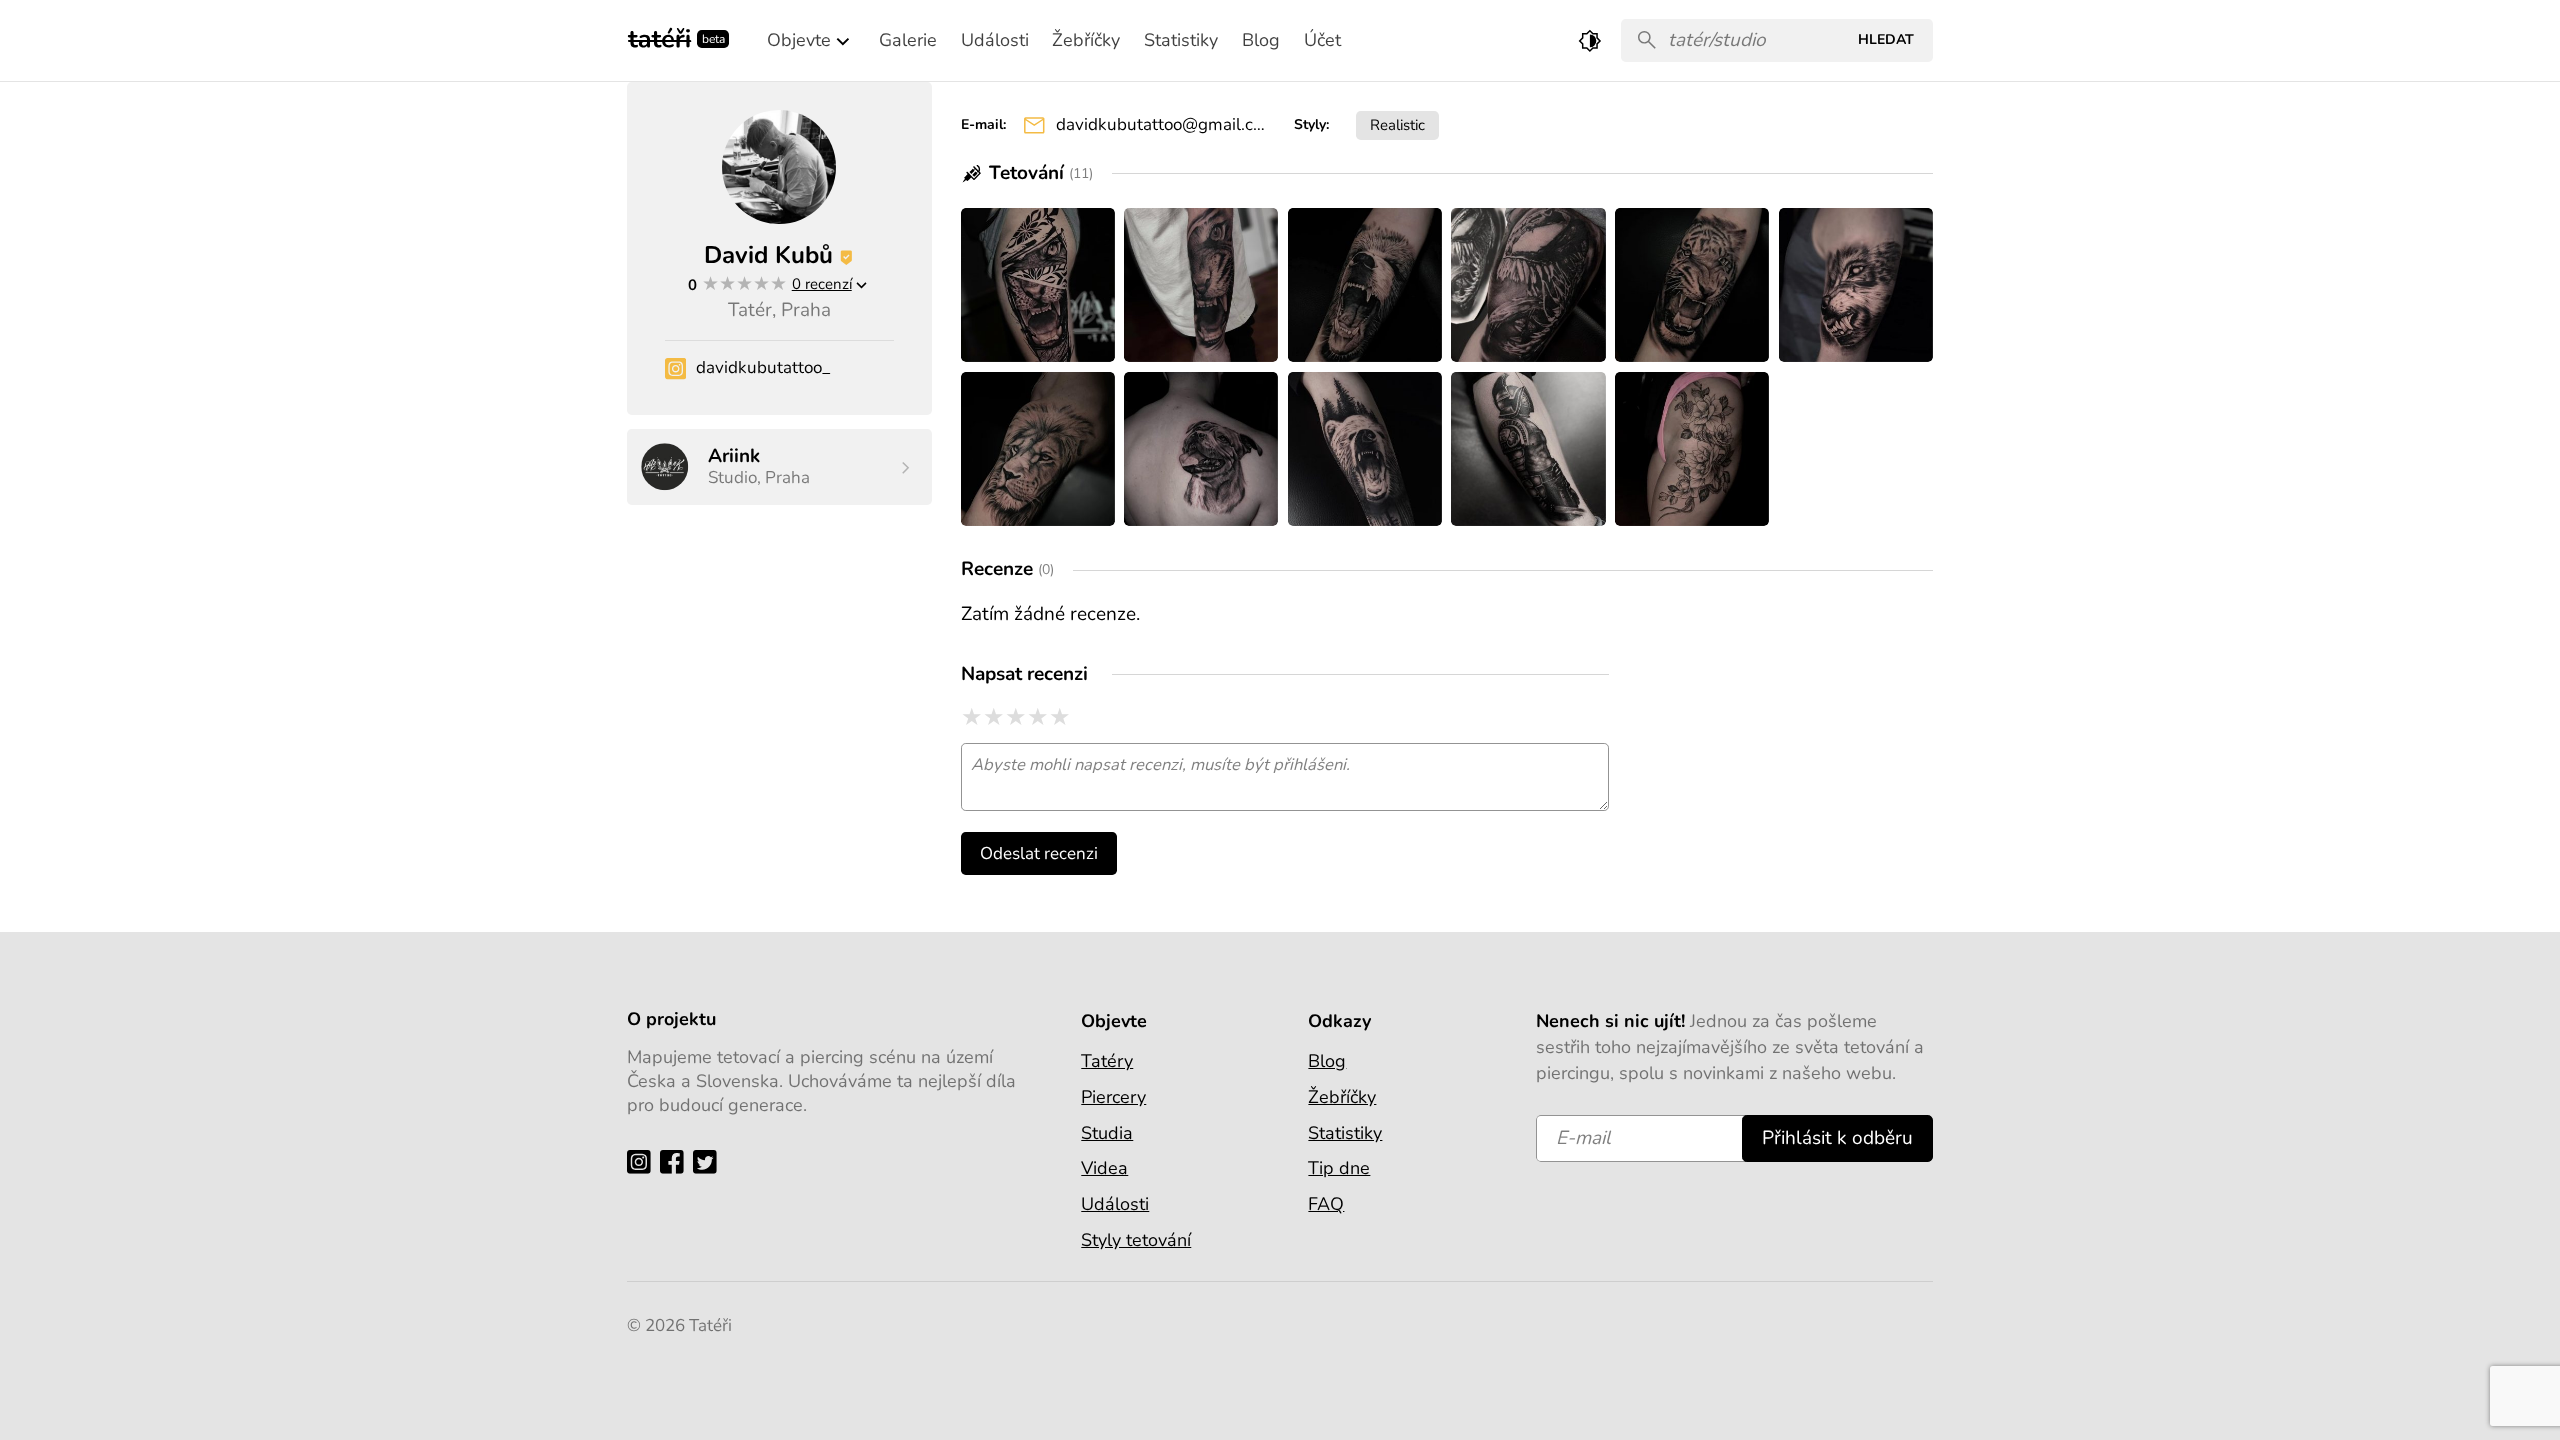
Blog (1327, 1061)
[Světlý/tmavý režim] (1590, 40)
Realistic (1397, 124)
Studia (1107, 1133)
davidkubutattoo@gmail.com (1160, 124)
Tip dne (1339, 1168)
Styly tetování (1136, 1240)
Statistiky (1345, 1133)
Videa (1104, 1168)
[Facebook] (676, 1161)
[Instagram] (643, 1161)
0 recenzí (822, 283)
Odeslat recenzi (1039, 853)
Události (1115, 1204)
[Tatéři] (659, 36)
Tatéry (1107, 1061)
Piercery (1113, 1097)
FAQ (1326, 1204)
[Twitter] (709, 1161)
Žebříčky (1342, 1097)
